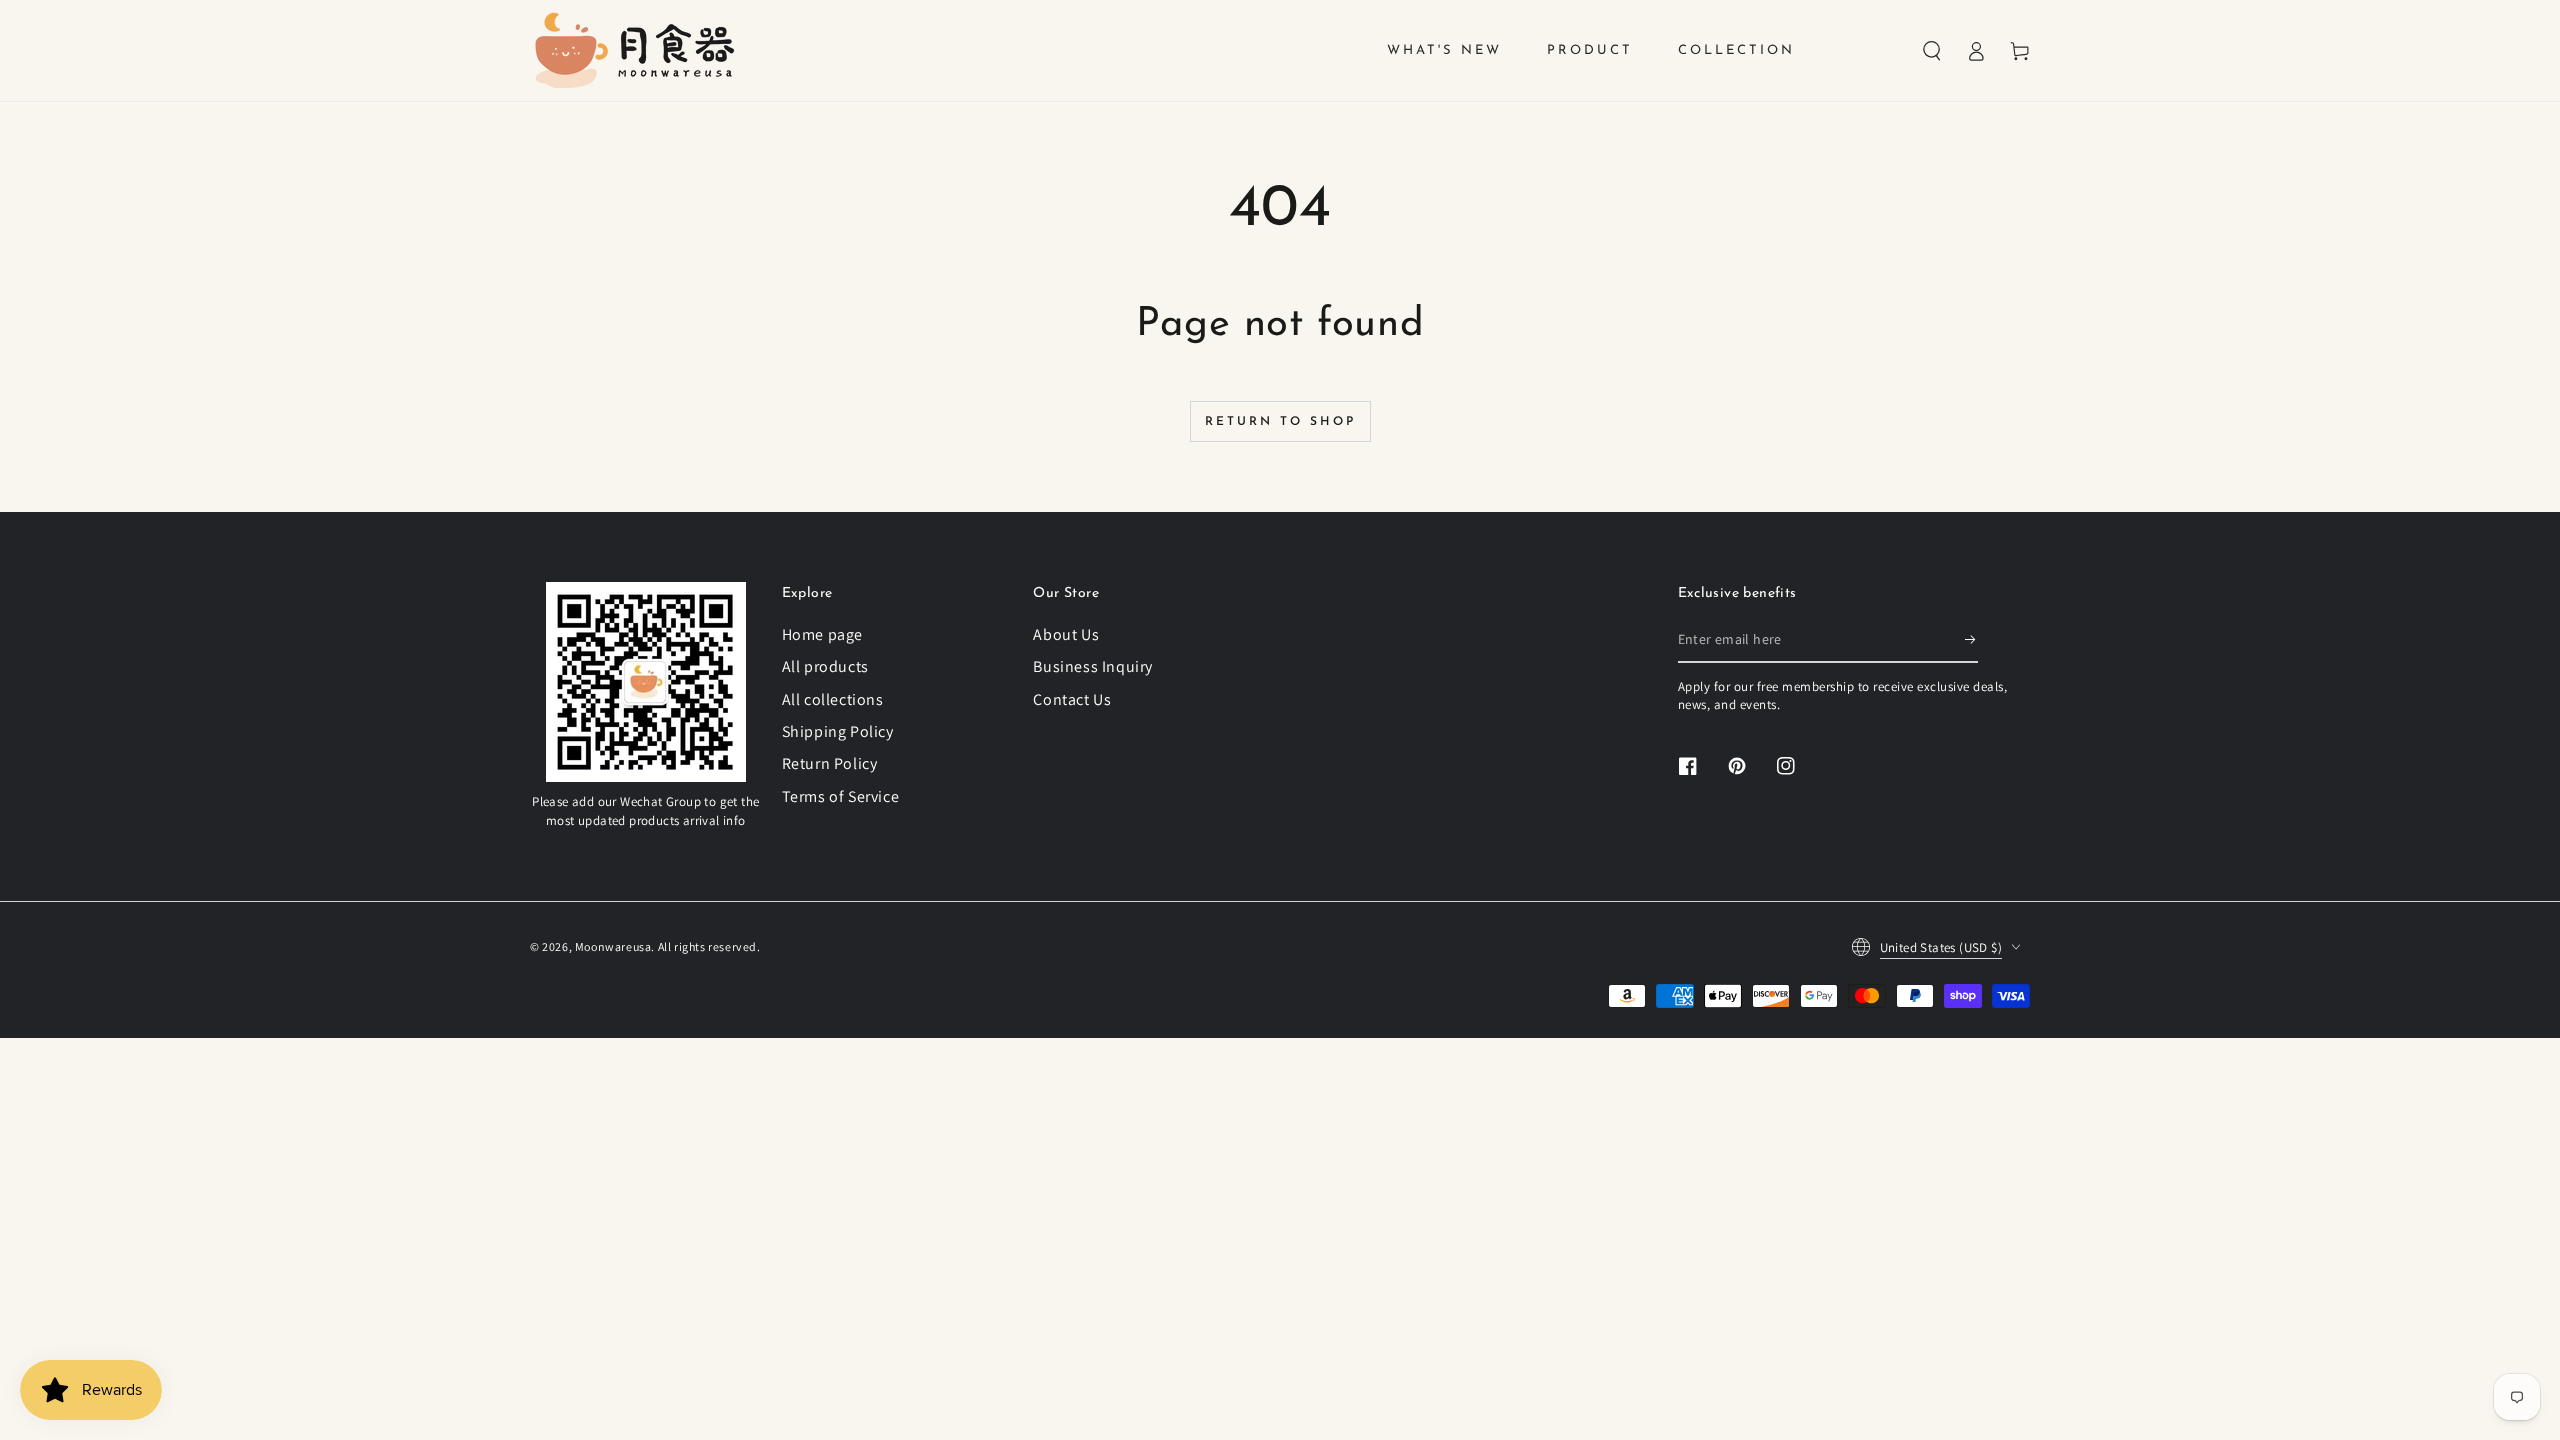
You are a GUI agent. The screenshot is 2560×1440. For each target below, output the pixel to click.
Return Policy (830, 763)
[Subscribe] (1971, 640)
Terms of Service (841, 796)
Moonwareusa (613, 946)
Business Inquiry (1093, 666)
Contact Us (1072, 699)
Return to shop (1280, 422)
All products (825, 666)
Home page (822, 634)
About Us (1066, 634)
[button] (1932, 51)
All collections (833, 699)
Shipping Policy (838, 731)
